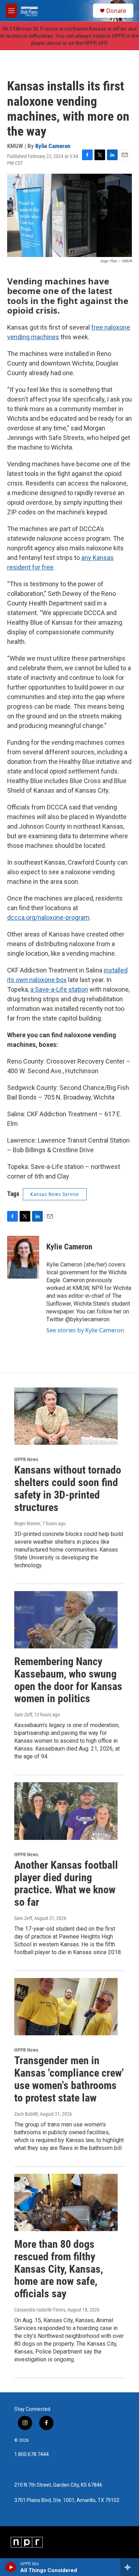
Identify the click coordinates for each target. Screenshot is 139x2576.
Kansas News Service (55, 1194)
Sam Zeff (23, 1715)
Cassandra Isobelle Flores (40, 2310)
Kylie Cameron (53, 146)
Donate (116, 11)
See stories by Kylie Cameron (85, 1330)
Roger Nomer (27, 1523)
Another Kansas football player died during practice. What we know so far (66, 1884)
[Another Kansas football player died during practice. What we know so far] (66, 1811)
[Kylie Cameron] (23, 1257)
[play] (11, 2567)
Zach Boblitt (26, 2114)
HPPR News (26, 1459)
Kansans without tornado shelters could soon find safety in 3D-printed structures (68, 1488)
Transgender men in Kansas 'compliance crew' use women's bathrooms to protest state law (69, 2079)
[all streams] (130, 2567)
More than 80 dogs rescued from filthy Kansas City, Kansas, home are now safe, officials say (59, 2269)
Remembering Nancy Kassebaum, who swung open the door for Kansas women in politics (68, 1680)
